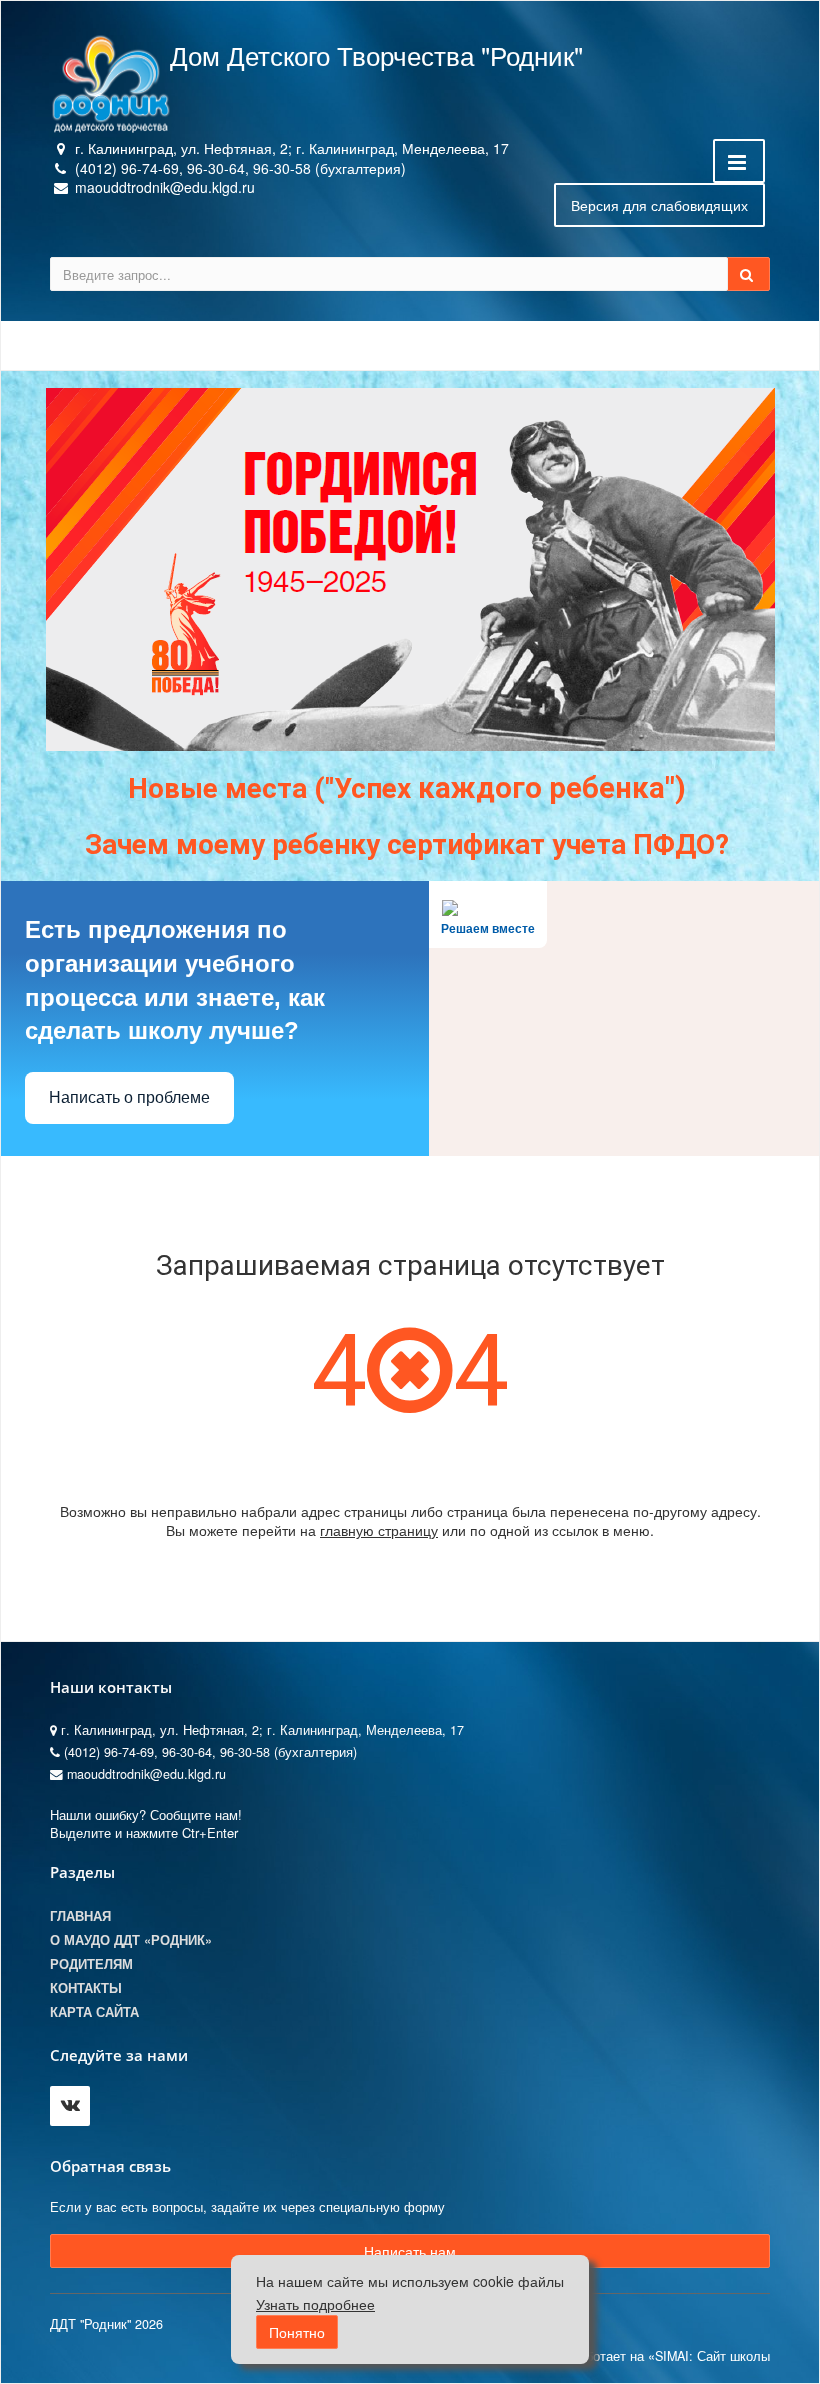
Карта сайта (94, 2012)
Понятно (297, 2332)
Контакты (86, 1988)
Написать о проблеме (129, 1097)
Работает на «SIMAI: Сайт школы (670, 2356)
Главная (80, 1916)
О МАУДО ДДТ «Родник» (131, 1940)
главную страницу (379, 1530)
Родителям (91, 1964)
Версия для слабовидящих (659, 205)
